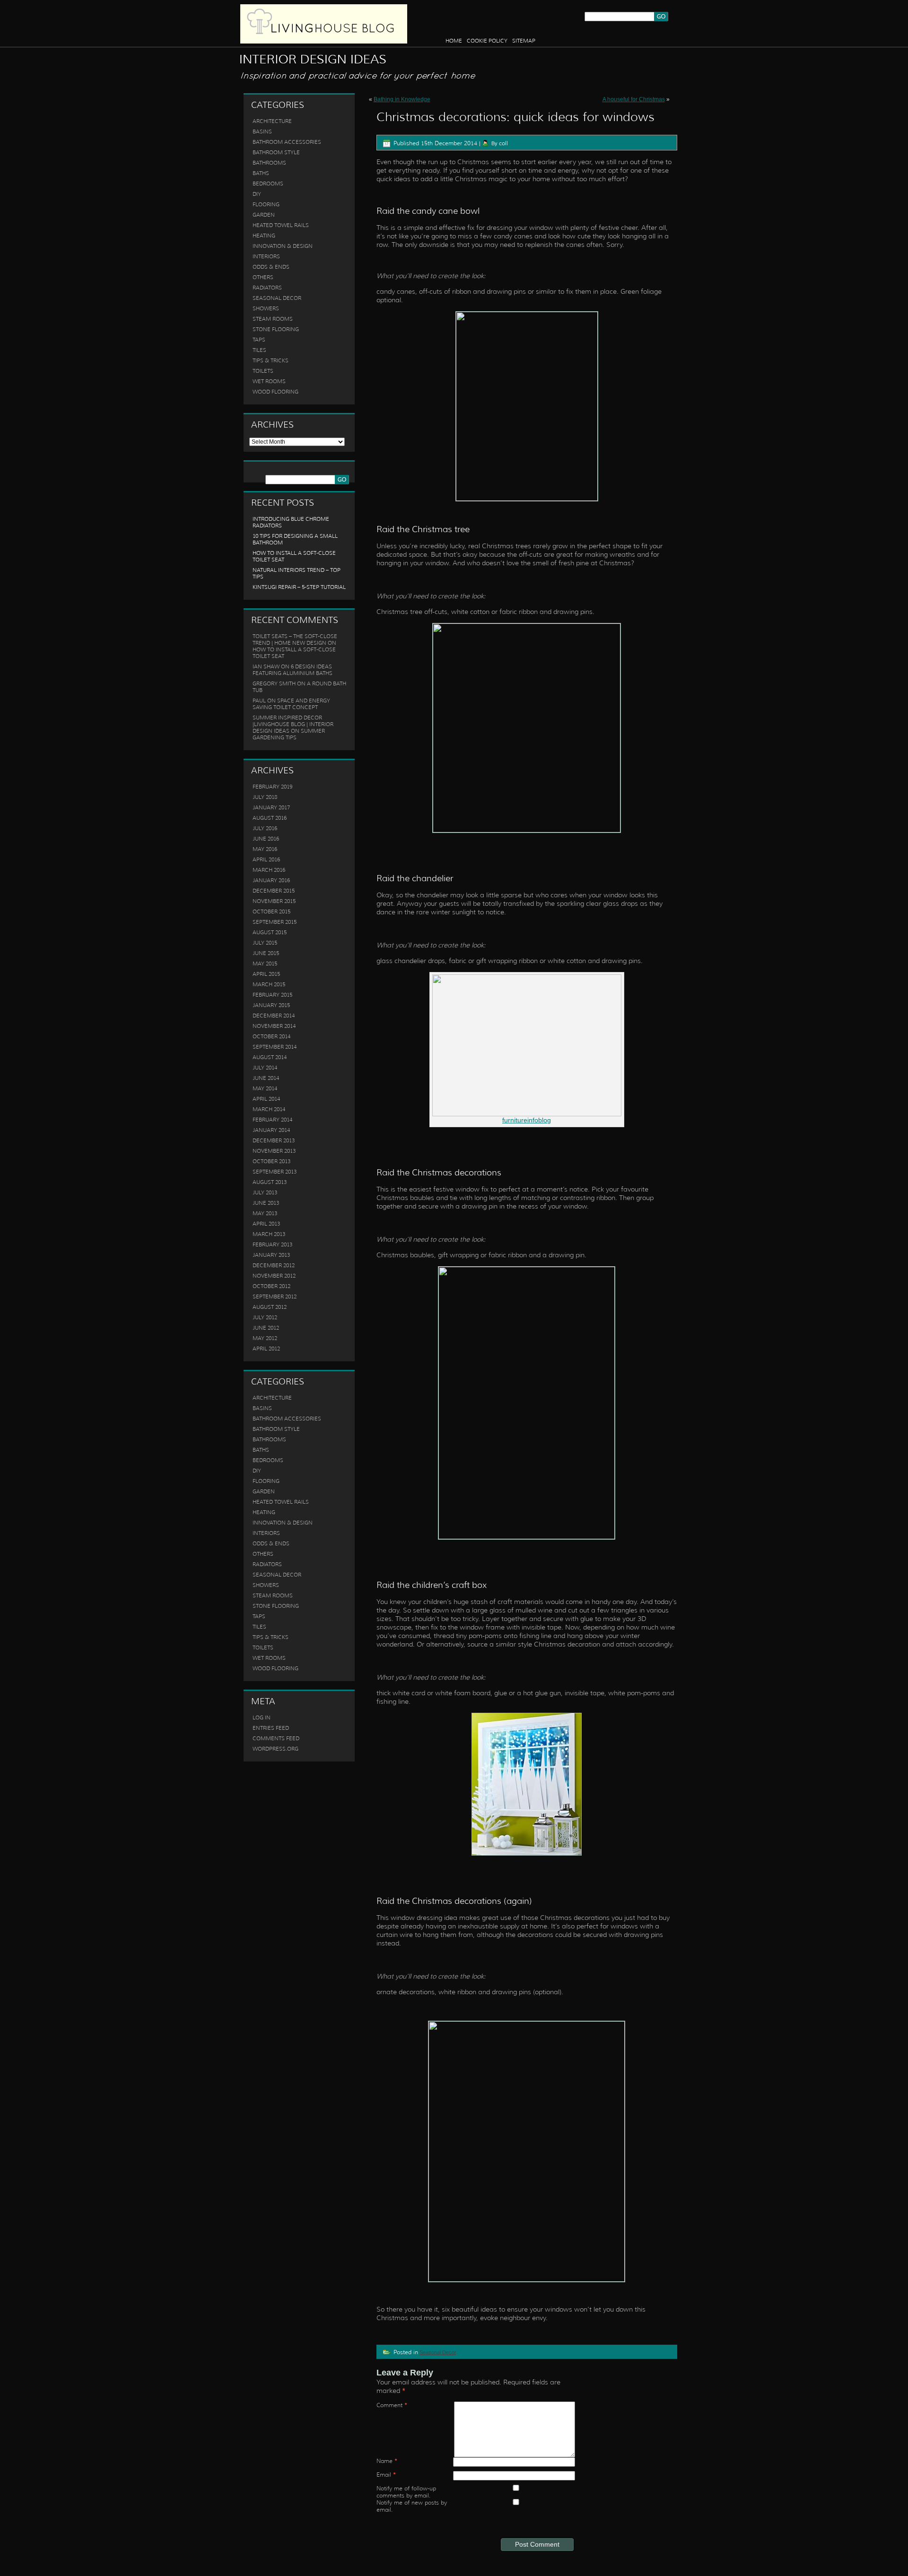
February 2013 (272, 1244)
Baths (261, 173)
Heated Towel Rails (281, 225)
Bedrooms (268, 184)
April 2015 (266, 974)
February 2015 (272, 995)
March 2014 (269, 1109)
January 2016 (271, 880)
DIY (257, 194)
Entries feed (271, 1728)
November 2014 (274, 1026)
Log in (262, 1717)
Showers (266, 308)
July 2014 (265, 1068)
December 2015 (274, 891)
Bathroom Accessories (287, 142)
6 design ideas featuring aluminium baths (292, 670)
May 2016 (265, 849)
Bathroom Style (276, 152)
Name (387, 2461)
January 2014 (271, 1130)
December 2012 (274, 1265)
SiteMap (524, 41)
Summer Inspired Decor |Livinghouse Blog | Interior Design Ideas (293, 724)
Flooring (266, 204)
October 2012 (271, 1286)
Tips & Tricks (271, 360)
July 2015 (265, 943)
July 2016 (265, 828)
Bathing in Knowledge (402, 99)
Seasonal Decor (277, 298)
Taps (259, 340)
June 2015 (266, 953)
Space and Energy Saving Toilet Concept (291, 704)
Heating (264, 236)
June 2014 (266, 1078)
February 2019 (272, 787)
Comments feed (276, 1738)
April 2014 (266, 1099)
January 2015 (271, 1005)
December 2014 (274, 1016)
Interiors (266, 256)
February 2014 (272, 1120)
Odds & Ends (271, 267)
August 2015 (270, 932)
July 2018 (265, 797)
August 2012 (270, 1307)
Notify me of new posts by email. (412, 2506)
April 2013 (266, 1224)
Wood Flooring (275, 392)
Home (454, 41)
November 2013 (274, 1151)
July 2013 (265, 1192)
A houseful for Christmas (634, 99)
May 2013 (265, 1213)
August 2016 (270, 818)
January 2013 (271, 1255)
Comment (392, 2405)
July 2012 (265, 1317)
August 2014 (270, 1057)
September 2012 (275, 1297)
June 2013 (266, 1203)
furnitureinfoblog (527, 1120)
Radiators (267, 288)
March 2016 (269, 870)
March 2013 (269, 1234)
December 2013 (274, 1140)
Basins (262, 131)
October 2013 (271, 1161)
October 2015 (271, 911)
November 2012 (274, 1276)
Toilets (263, 371)
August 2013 (270, 1182)
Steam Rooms (273, 319)
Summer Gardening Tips (289, 734)
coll (503, 143)
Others (263, 277)
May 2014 (265, 1088)
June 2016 (266, 839)
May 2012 (265, 1338)
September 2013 (275, 1172)
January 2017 (271, 807)
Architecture (272, 121)
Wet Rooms (269, 381)
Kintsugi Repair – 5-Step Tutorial (299, 587)
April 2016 (266, 859)
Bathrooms (269, 163)
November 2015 (274, 901)
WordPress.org (275, 1749)
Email (386, 2475)
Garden (264, 215)
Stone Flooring (276, 329)
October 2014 (271, 1036)
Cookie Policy (487, 41)
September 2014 (275, 1047)
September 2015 (275, 922)
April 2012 (266, 1349)
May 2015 (265, 964)
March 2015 (269, 984)
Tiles (259, 350)
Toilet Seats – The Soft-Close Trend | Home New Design (295, 640)
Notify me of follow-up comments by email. (406, 2492)
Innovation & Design (283, 246)
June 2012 (266, 1328)
